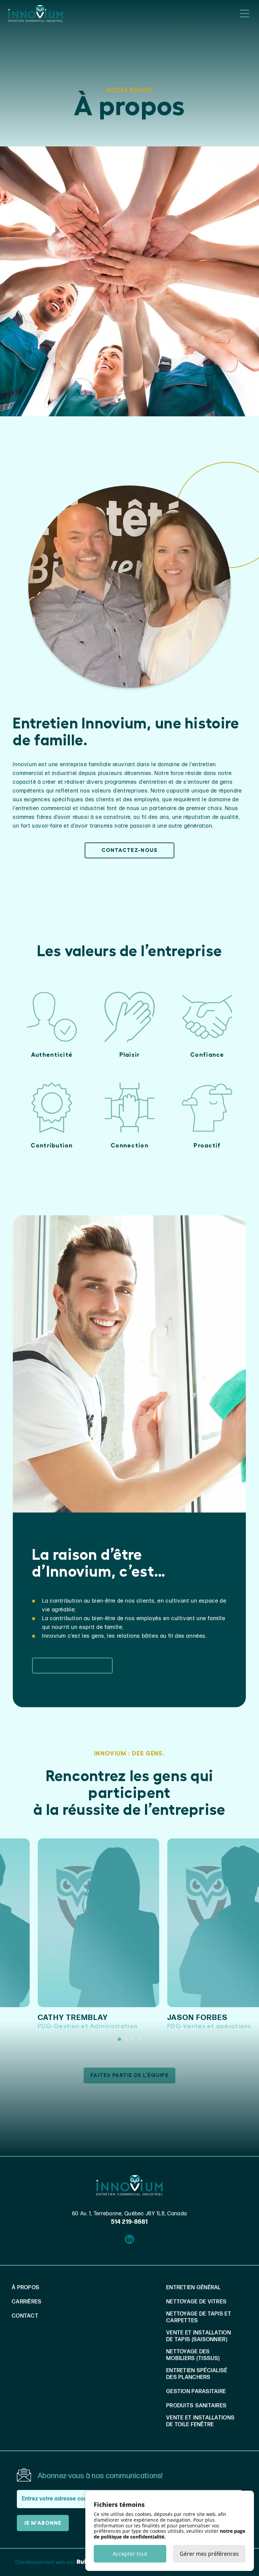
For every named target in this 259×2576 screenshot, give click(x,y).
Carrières (27, 2302)
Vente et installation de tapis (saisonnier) (199, 2336)
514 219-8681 (129, 2222)
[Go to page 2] (126, 2039)
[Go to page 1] (119, 2039)
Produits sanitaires (196, 2406)
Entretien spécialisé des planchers (197, 2374)
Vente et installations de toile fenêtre (200, 2421)
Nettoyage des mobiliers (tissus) (193, 2355)
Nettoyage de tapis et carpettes (199, 2317)
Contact (25, 2316)
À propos (26, 2288)
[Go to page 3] (133, 2039)
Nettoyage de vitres (196, 2302)
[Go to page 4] (140, 2039)
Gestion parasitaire (196, 2392)
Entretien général (194, 2288)
